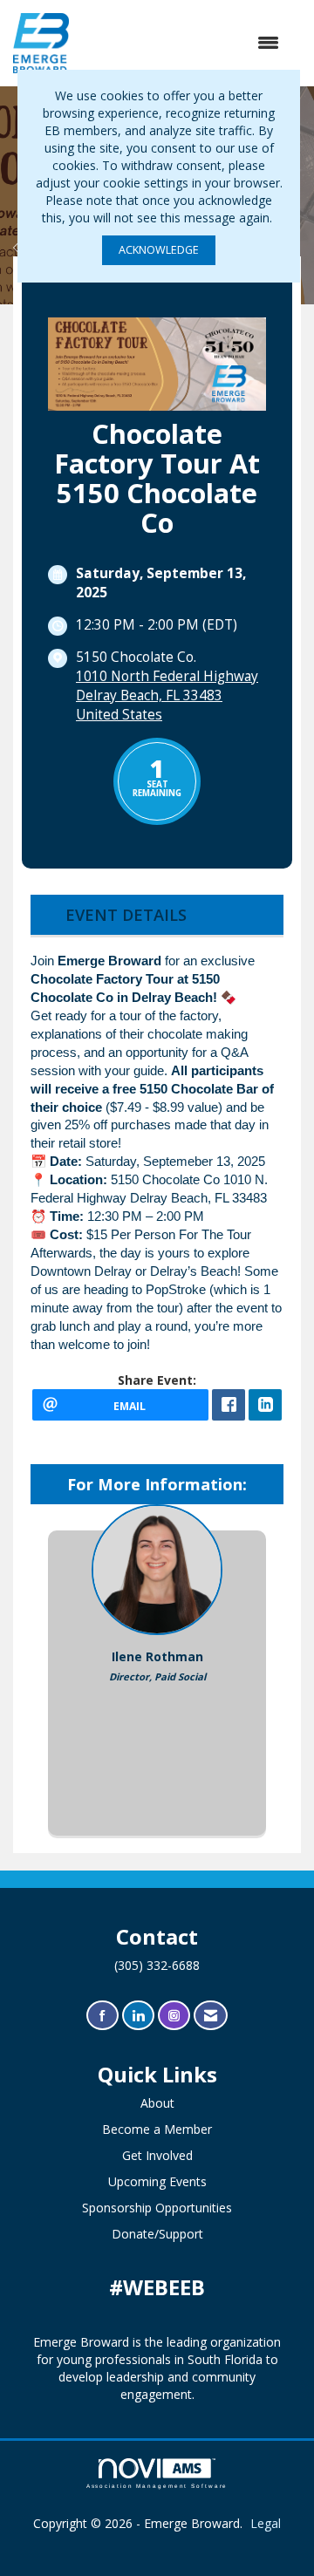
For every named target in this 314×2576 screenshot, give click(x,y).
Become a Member (157, 2129)
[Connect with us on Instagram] (174, 2016)
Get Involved (157, 2155)
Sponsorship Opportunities (157, 2208)
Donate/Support (157, 2234)
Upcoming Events (157, 2181)
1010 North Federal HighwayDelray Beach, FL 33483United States (167, 695)
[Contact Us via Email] (211, 2016)
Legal (266, 2523)
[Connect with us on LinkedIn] (138, 2016)
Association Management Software (157, 2486)
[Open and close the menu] (183, 43)
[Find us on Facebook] (102, 2016)
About (157, 2103)
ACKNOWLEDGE (159, 250)
